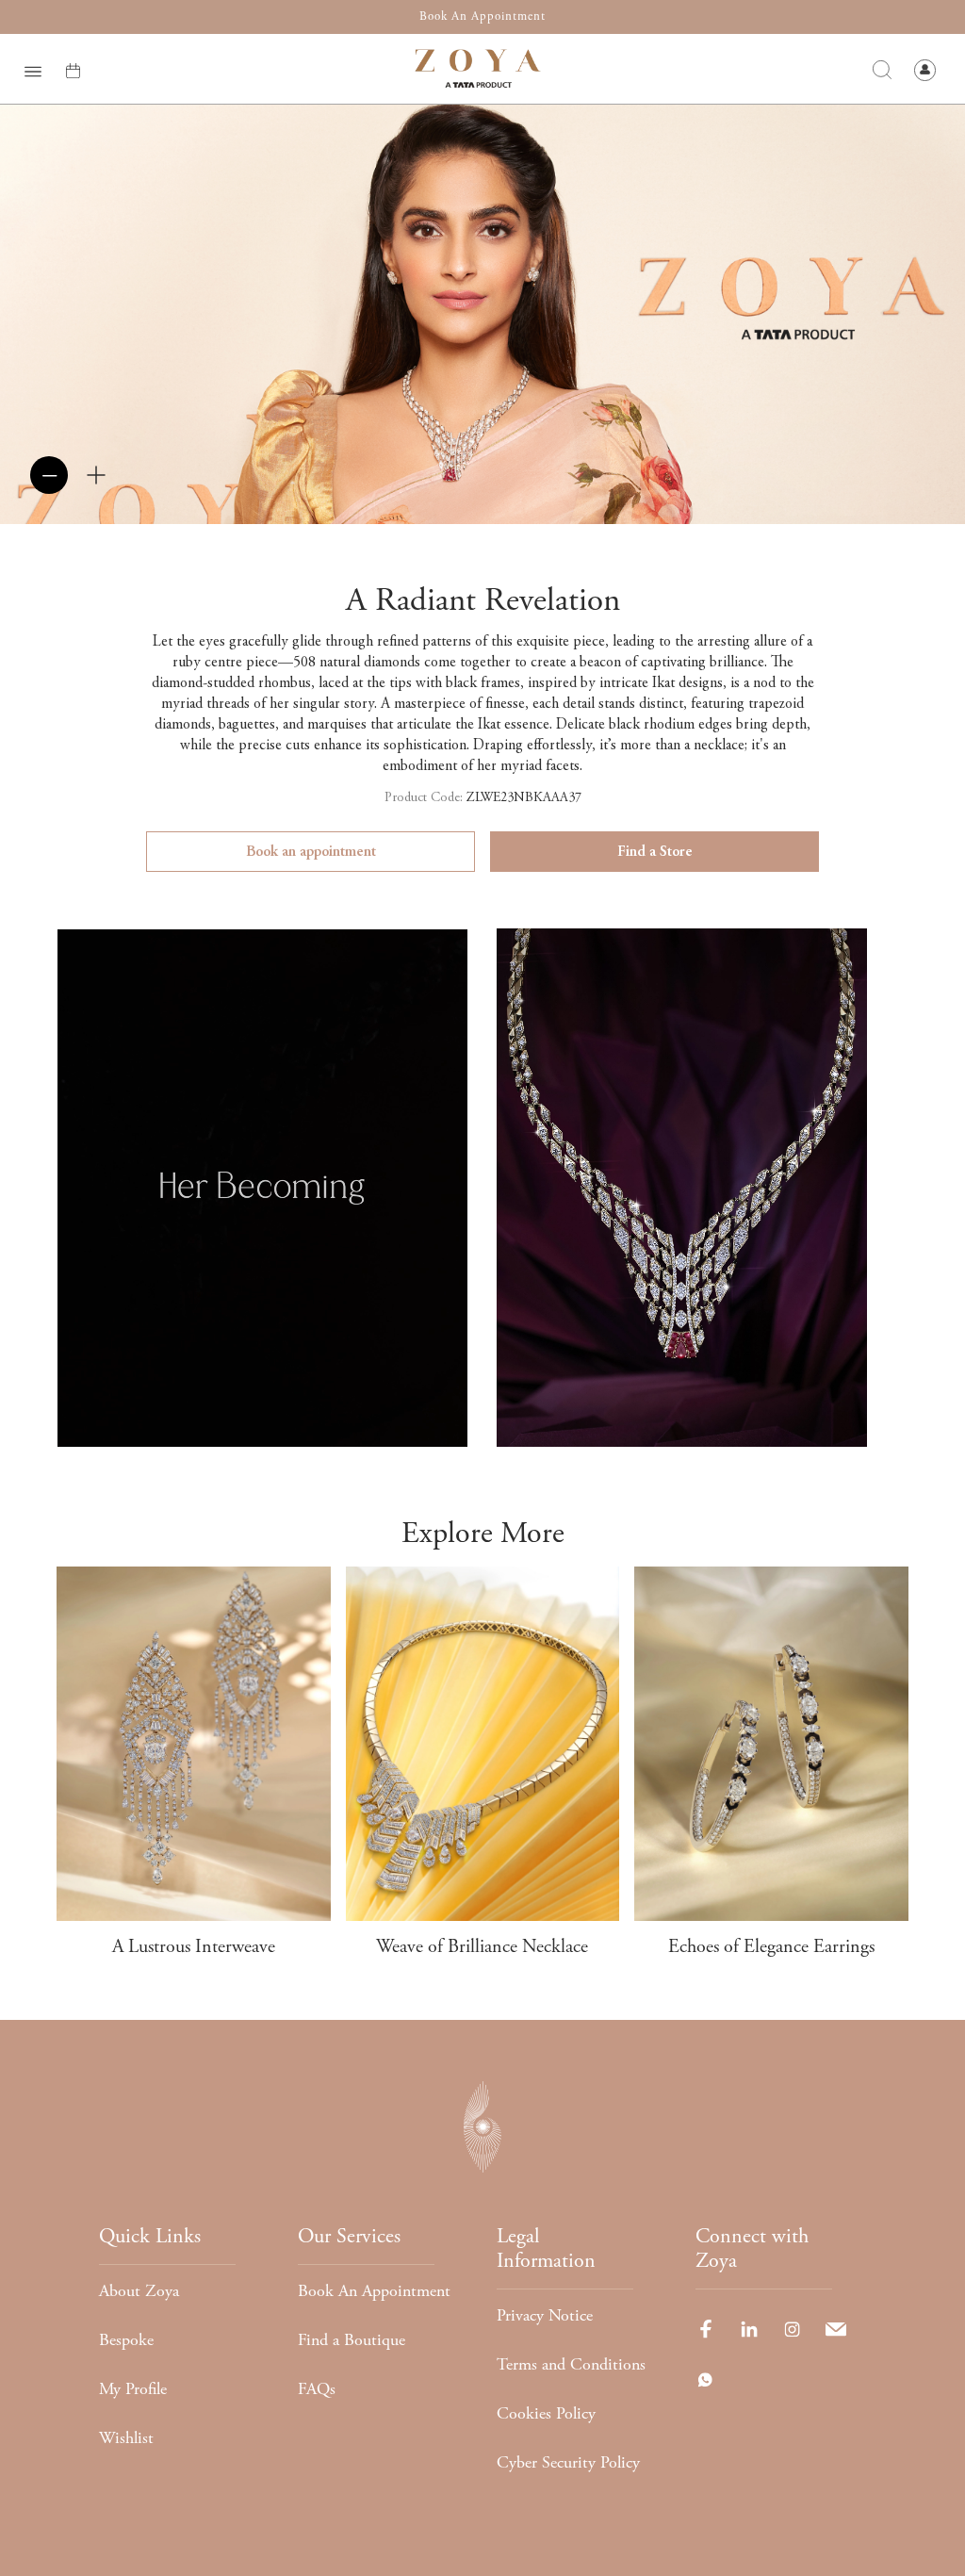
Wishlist (126, 2438)
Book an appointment (311, 852)
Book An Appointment (374, 2291)
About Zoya (139, 2291)
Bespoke (126, 2340)
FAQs (317, 2389)
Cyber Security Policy (568, 2462)
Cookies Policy (546, 2413)
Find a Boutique (352, 2340)
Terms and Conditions (571, 2364)
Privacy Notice (545, 2315)
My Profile (133, 2389)
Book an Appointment (482, 16)
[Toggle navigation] (33, 69)
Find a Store (655, 852)
